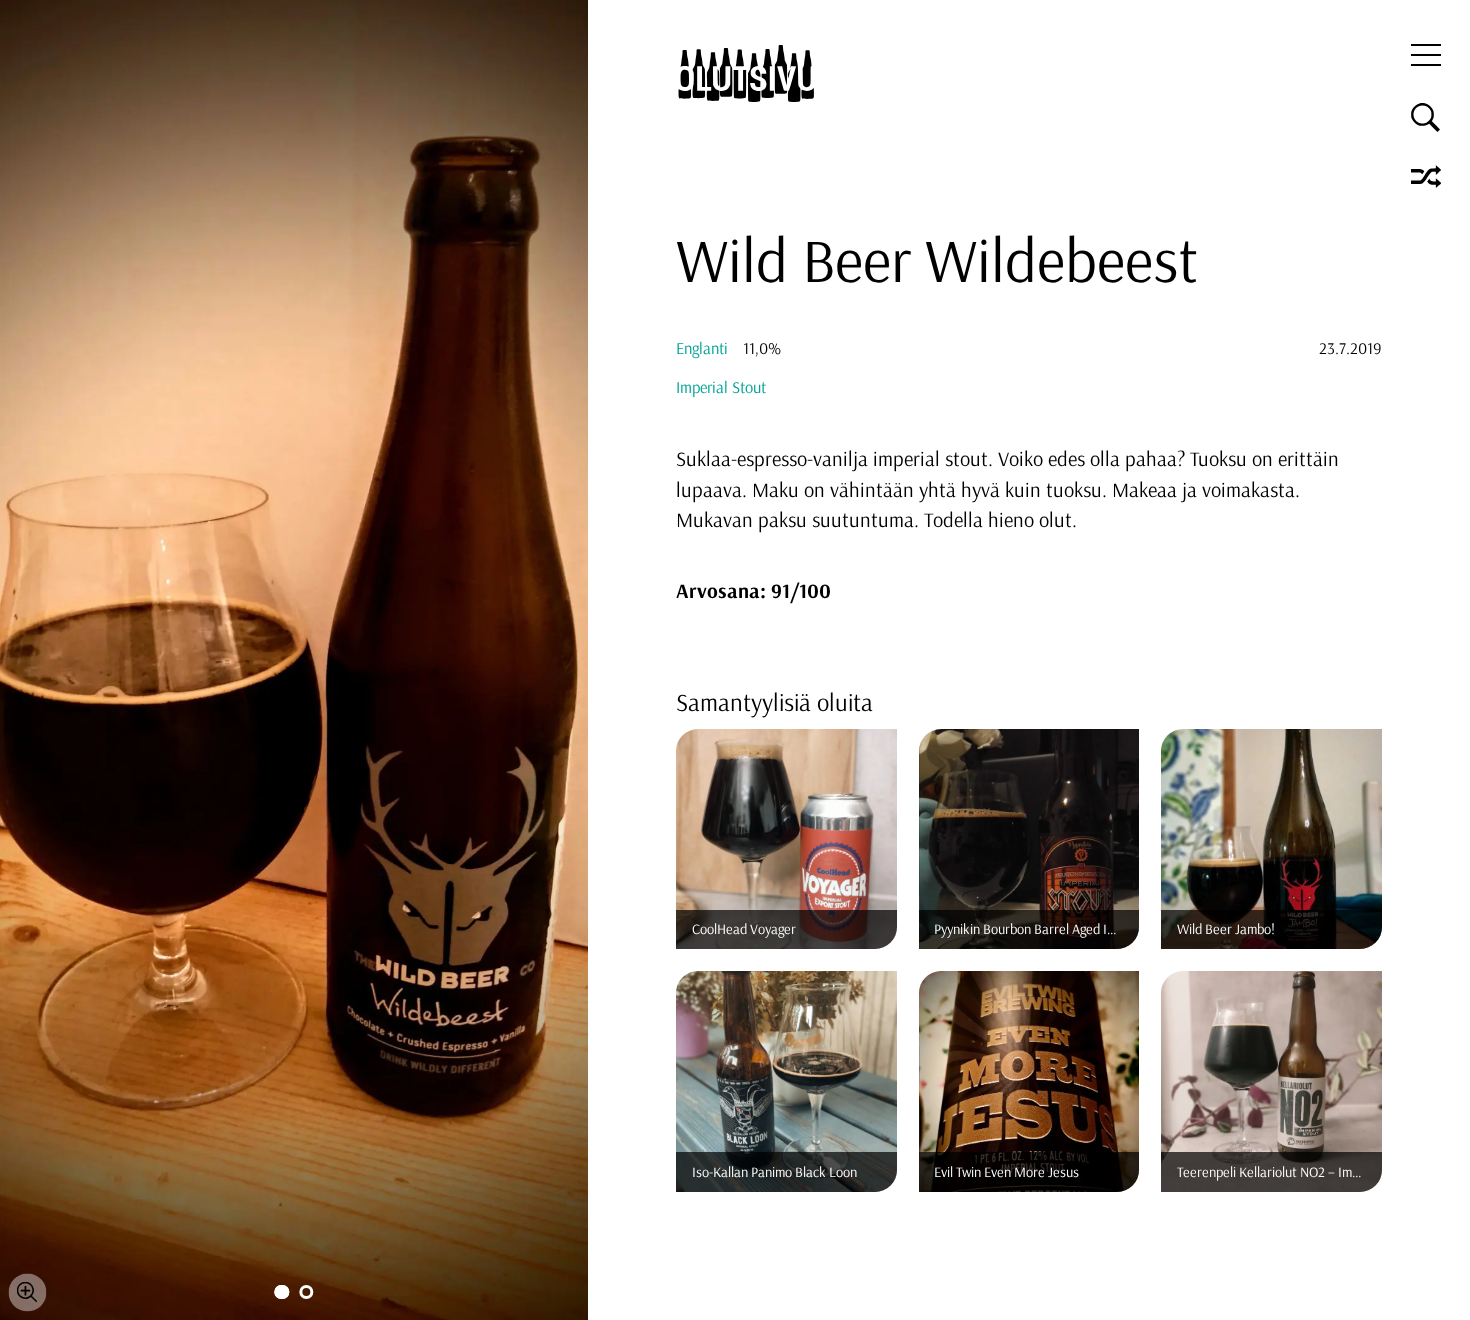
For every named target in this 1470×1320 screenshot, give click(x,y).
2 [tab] (306, 1292)
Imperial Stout (721, 387)
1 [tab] (281, 1292)
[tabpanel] (294, 660)
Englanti (702, 348)
